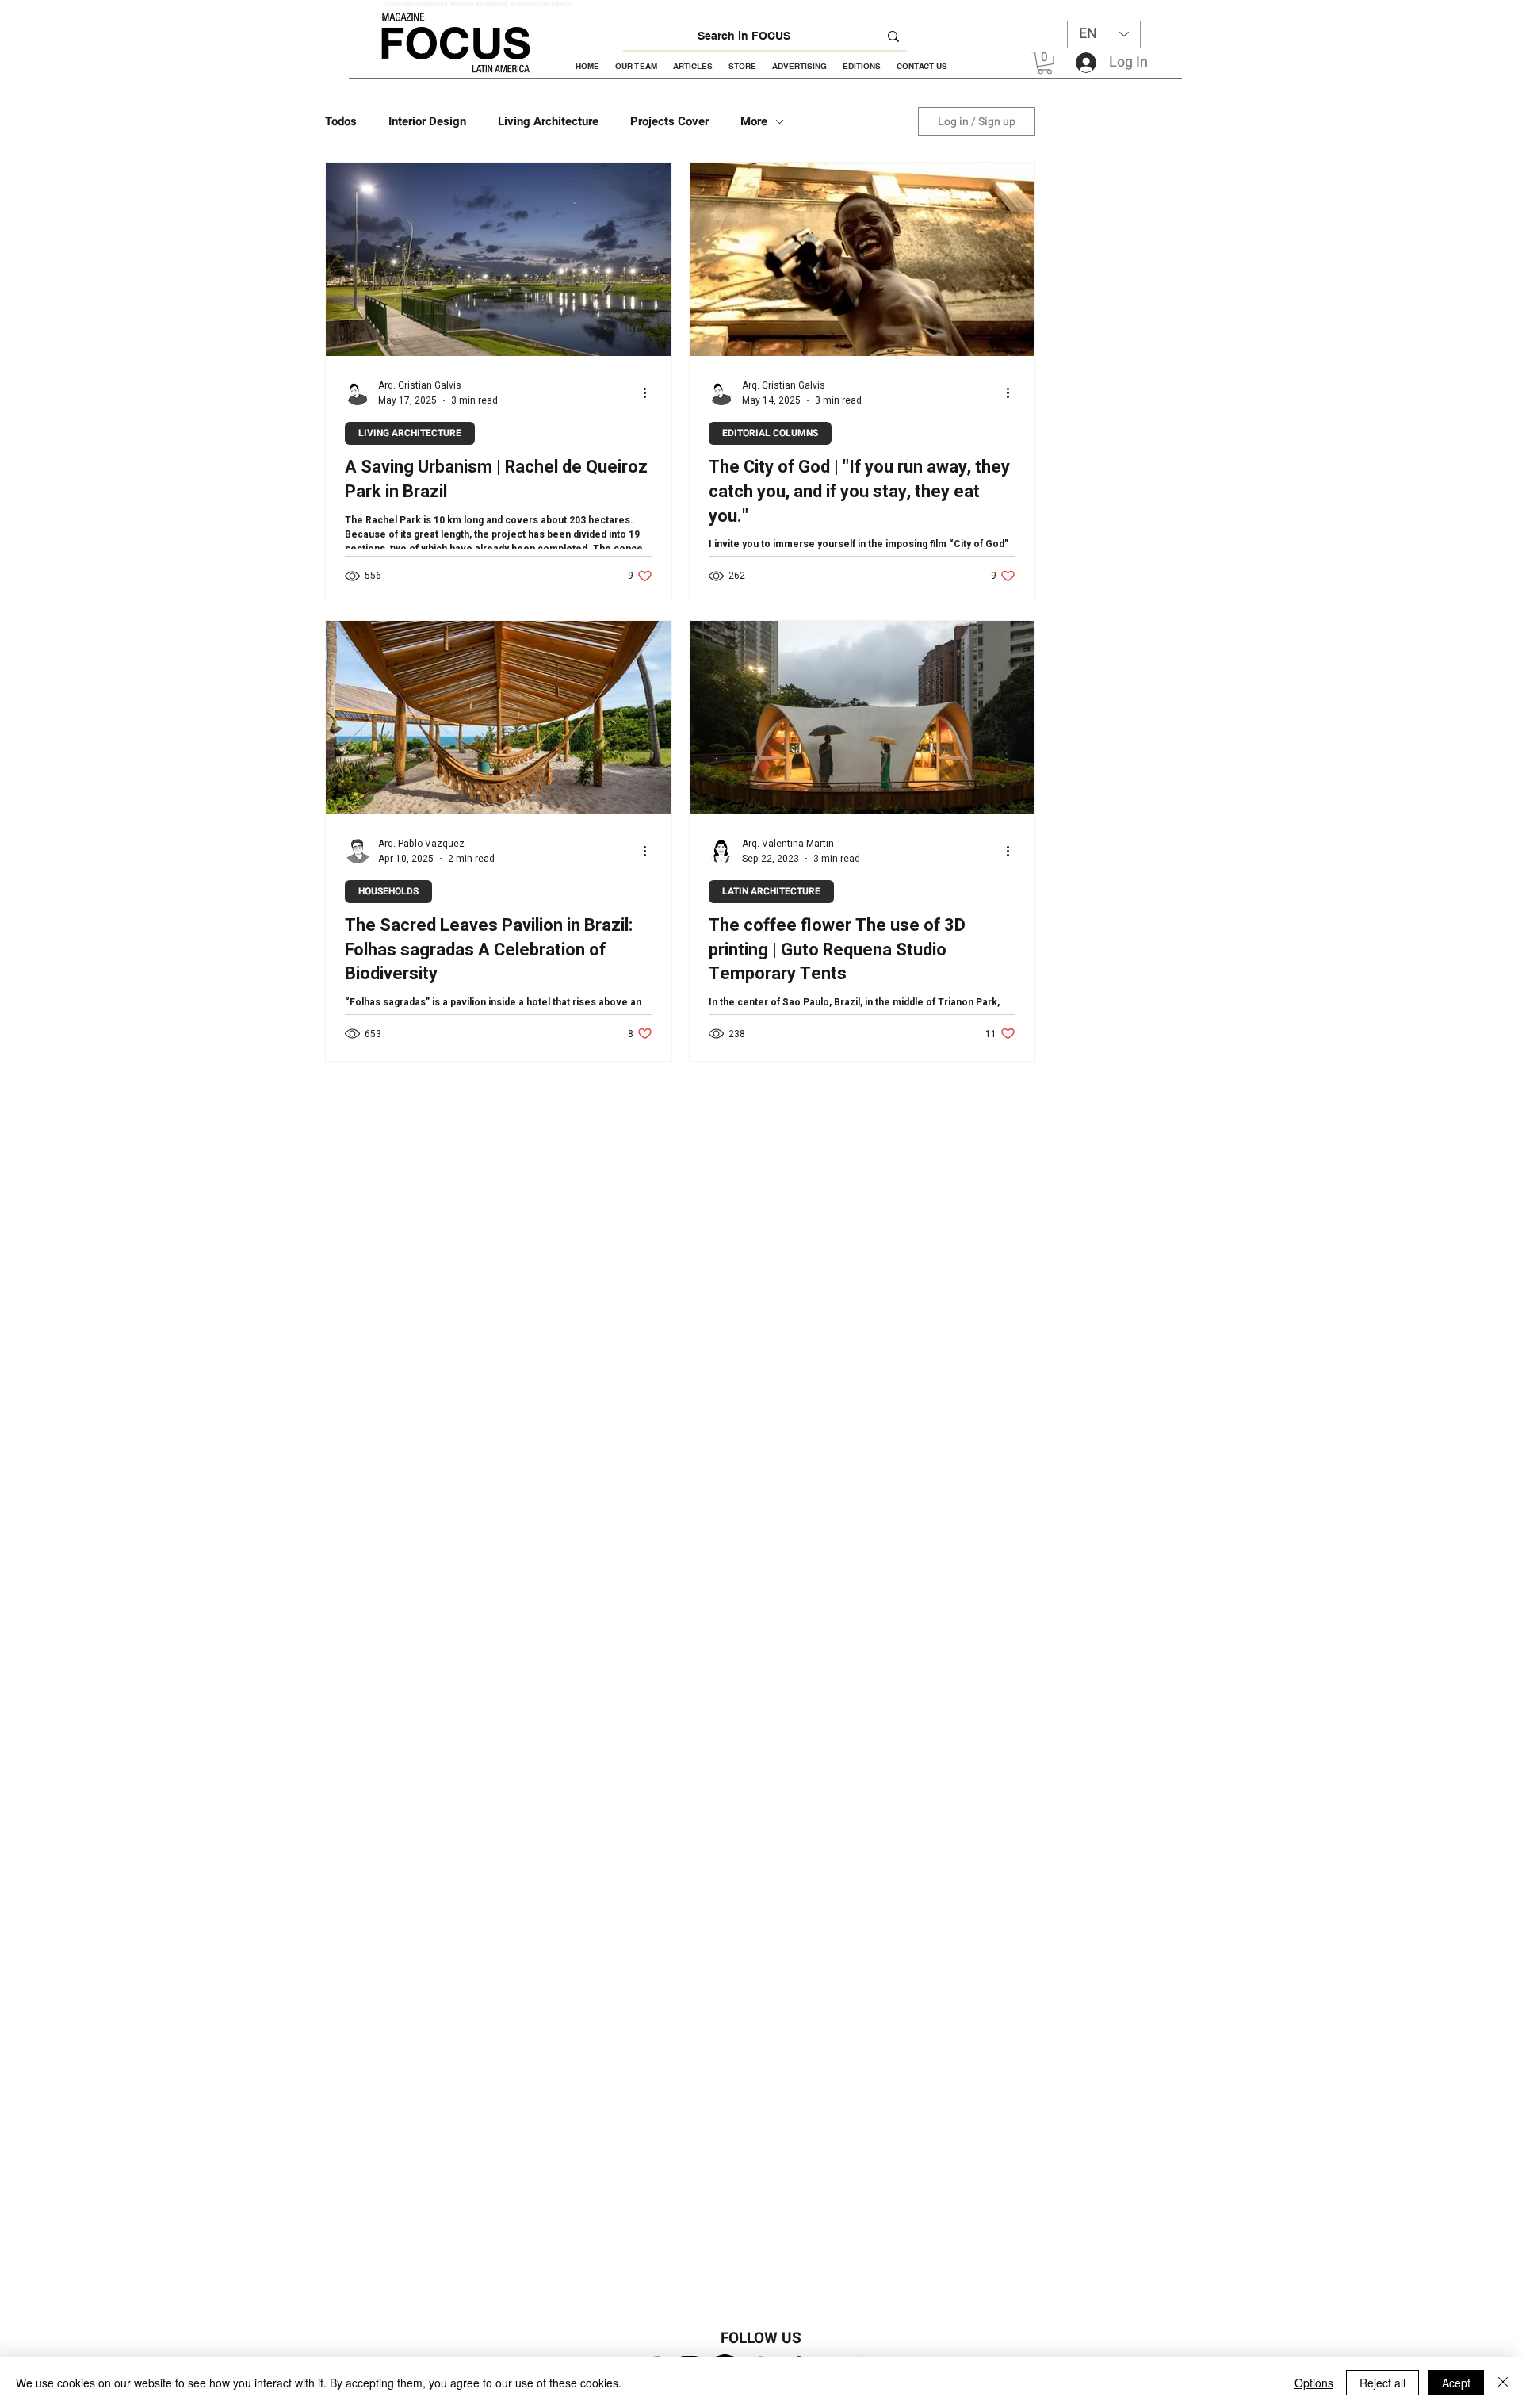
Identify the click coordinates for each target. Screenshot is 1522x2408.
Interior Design (427, 121)
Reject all (1382, 2383)
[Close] (1503, 2383)
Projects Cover (669, 121)
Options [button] (1314, 2383)
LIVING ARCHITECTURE (410, 433)
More (754, 121)
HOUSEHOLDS (388, 891)
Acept (1456, 2383)
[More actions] (650, 392)
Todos (341, 121)
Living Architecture (548, 121)
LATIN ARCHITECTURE (771, 891)
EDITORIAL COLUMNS (770, 433)
